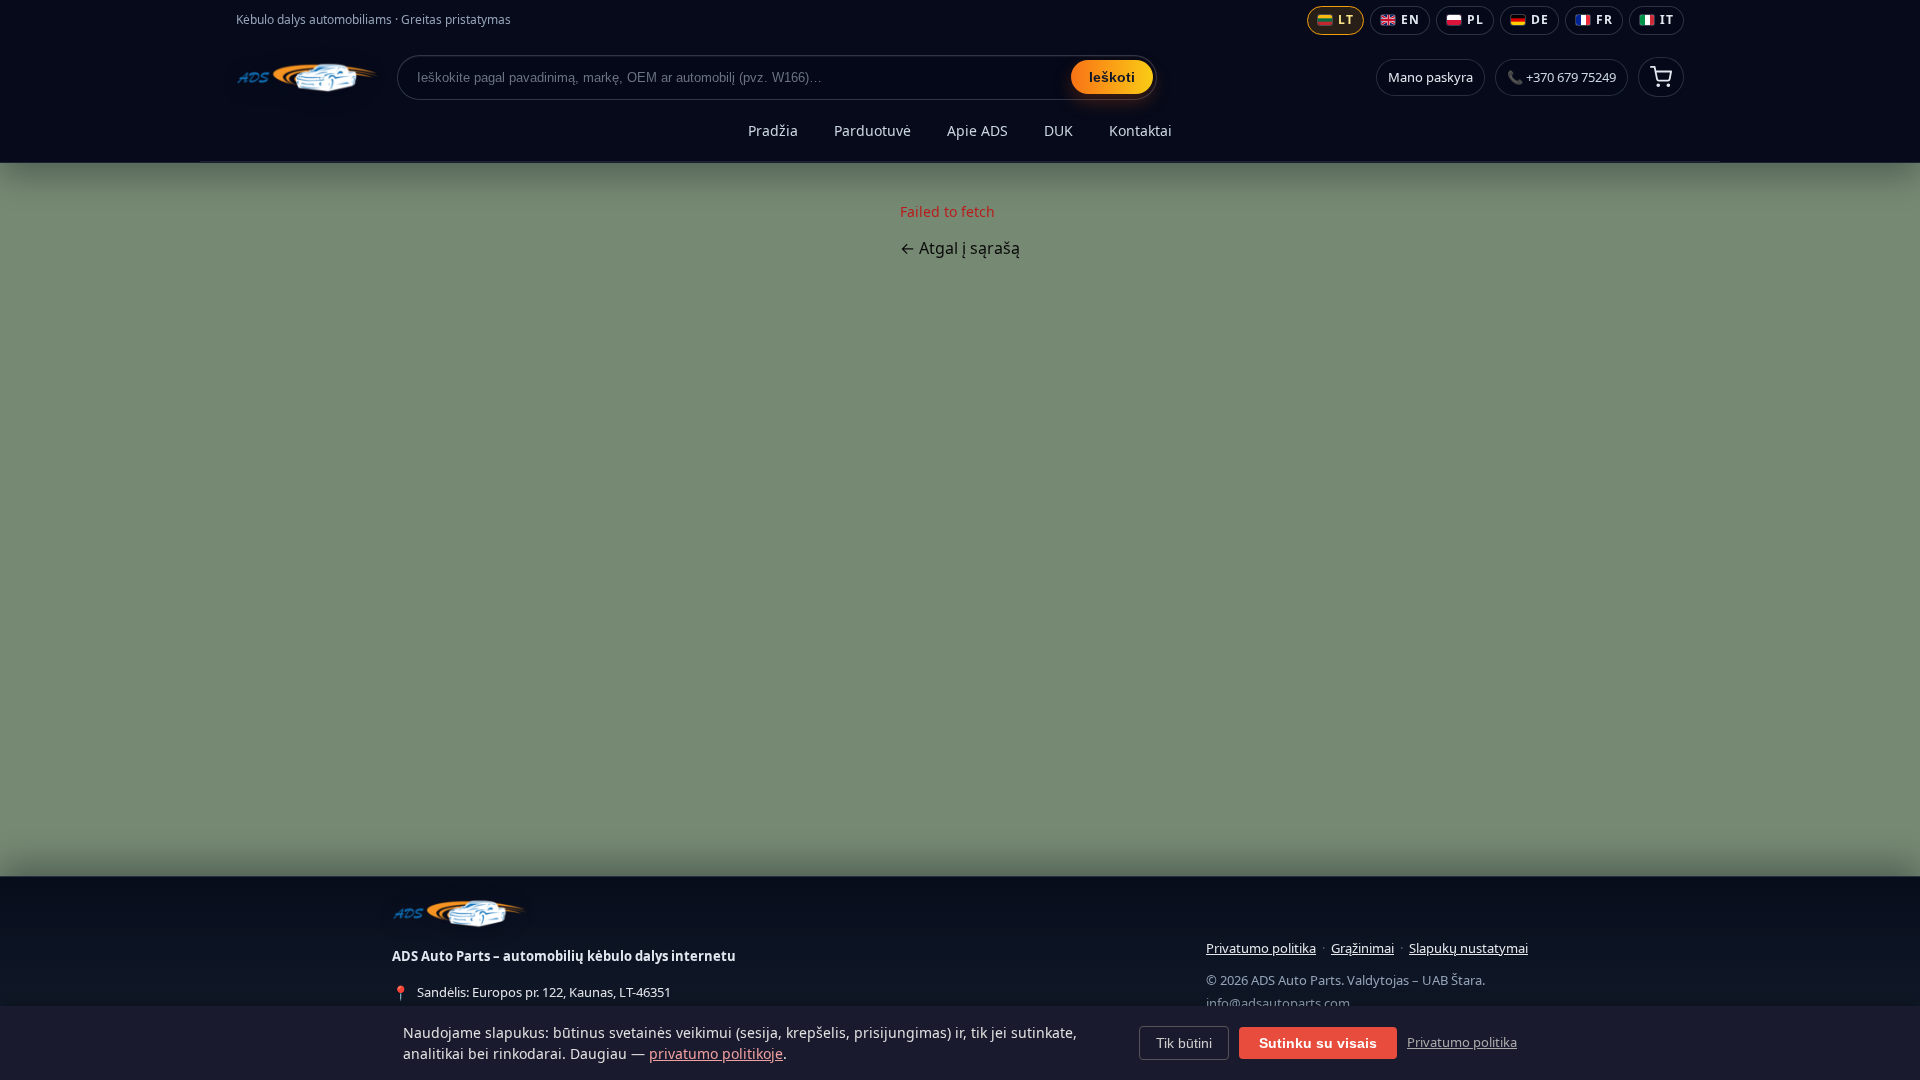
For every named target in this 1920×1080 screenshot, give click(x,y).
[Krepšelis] (1661, 77)
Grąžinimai (1362, 948)
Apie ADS (977, 130)
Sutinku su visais (1318, 1043)
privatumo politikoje (716, 1053)
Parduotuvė (872, 130)
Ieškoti (1112, 77)
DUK (1058, 130)
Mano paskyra (1430, 77)
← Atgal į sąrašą (960, 248)
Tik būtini (1184, 1043)
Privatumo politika (1261, 948)
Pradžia (773, 130)
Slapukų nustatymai (1468, 948)
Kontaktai (1140, 130)
